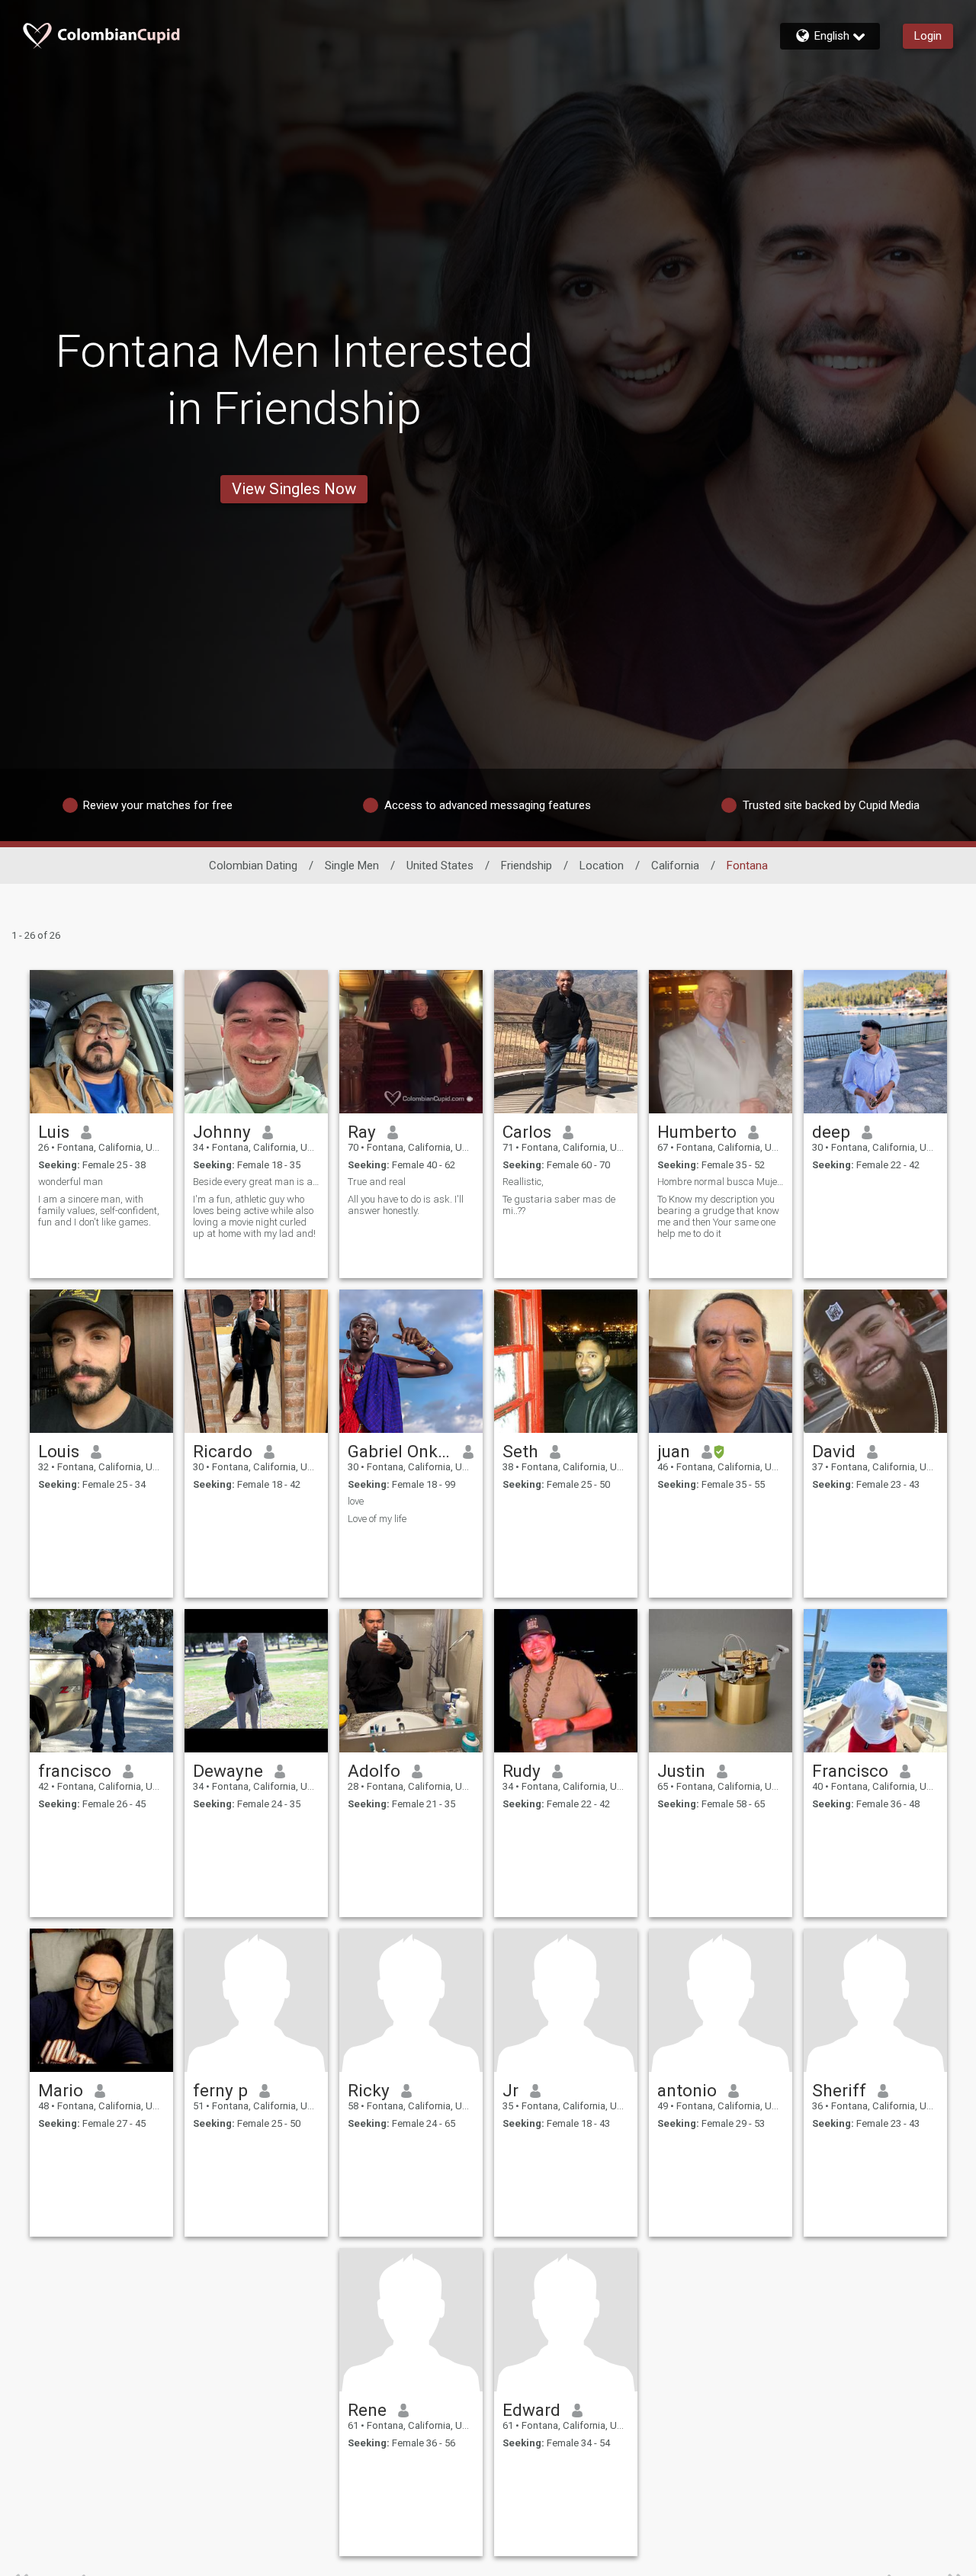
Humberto (697, 1132)
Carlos (527, 1132)
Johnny (222, 1132)
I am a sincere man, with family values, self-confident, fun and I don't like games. (99, 1211)
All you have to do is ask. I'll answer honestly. (406, 1205)
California (675, 866)
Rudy (522, 1771)
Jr (510, 2090)
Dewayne (228, 1771)
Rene (367, 2410)
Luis (54, 1132)
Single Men (352, 866)
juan (674, 1451)
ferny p (220, 2090)
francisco (75, 1771)
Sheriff (839, 2090)
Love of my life (377, 1519)
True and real (377, 1182)
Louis (59, 1451)
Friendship (527, 866)
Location (602, 866)
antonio (687, 2090)
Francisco (850, 1771)
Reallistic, (523, 1182)
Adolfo (374, 1771)
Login (928, 36)
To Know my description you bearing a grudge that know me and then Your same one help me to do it (718, 1216)
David (834, 1451)
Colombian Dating (253, 866)
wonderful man (71, 1182)
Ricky (369, 2090)
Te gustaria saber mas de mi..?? (559, 1205)
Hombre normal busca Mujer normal (721, 1182)
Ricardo (223, 1451)
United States (440, 866)
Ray (362, 1132)
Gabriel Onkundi (400, 1451)
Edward (531, 2410)
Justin (681, 1771)
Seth (520, 1451)
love (356, 1501)
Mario (61, 2090)
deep (831, 1132)
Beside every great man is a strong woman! (256, 1182)
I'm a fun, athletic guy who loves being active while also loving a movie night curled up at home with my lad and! (254, 1216)
